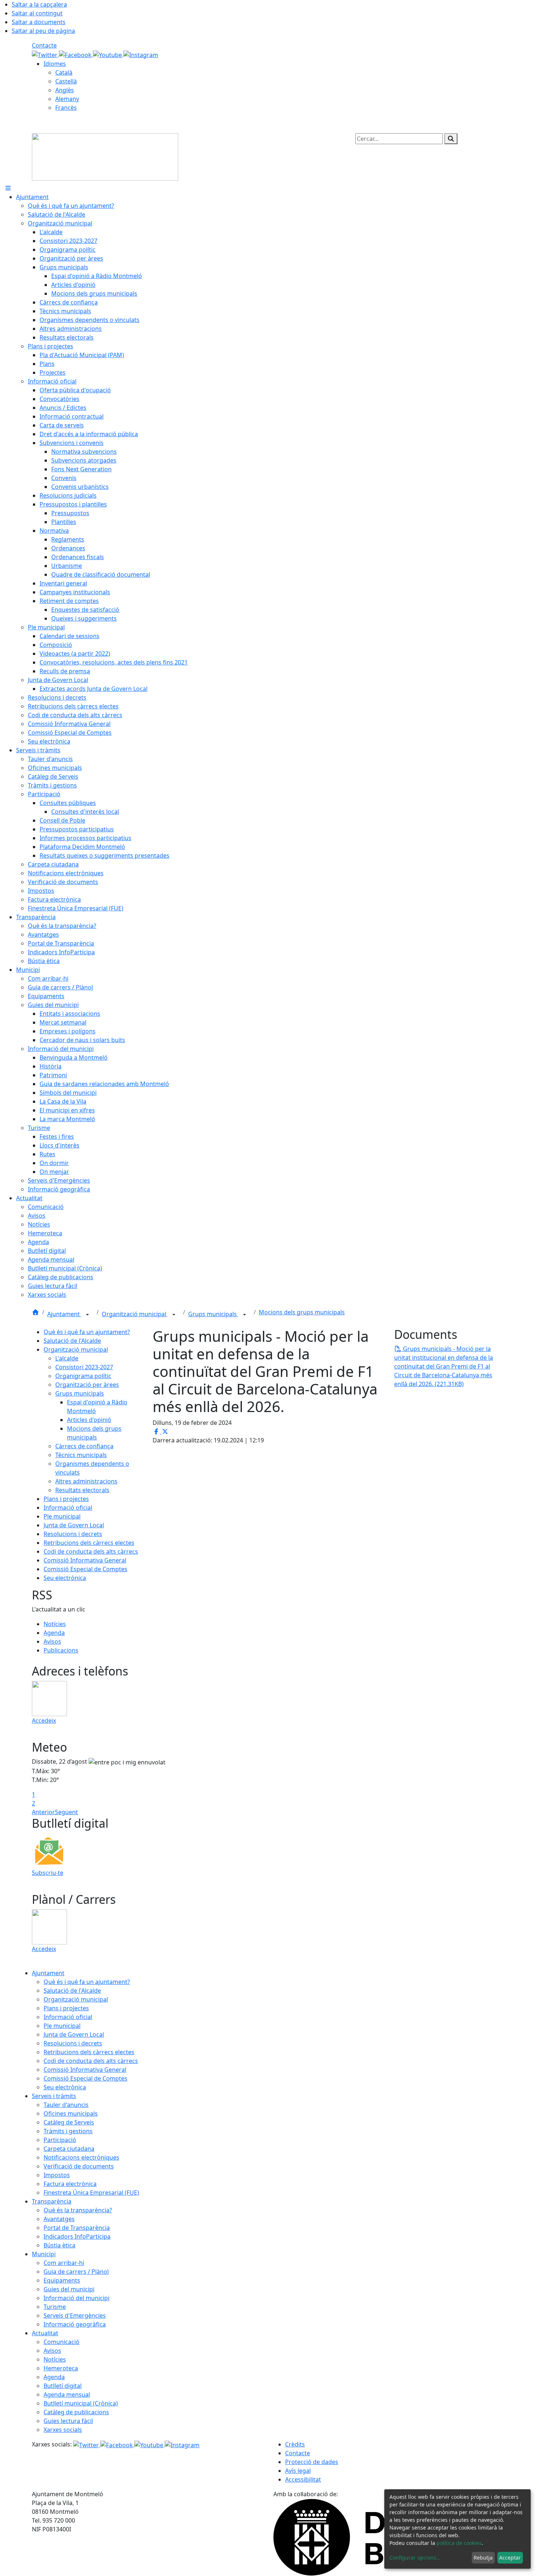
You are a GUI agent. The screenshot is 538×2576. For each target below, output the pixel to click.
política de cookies (459, 2543)
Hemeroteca (61, 2368)
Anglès (65, 90)
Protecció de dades (312, 2462)
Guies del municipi (69, 2289)
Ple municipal (62, 1516)
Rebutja (483, 2558)
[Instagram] (141, 54)
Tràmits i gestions (68, 2131)
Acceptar (510, 2558)
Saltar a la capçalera (39, 4)
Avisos (52, 1641)
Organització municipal (135, 1314)
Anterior (43, 1812)
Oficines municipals (71, 2113)
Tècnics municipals (81, 1455)
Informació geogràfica (75, 2324)
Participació (60, 2140)
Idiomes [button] (55, 64)
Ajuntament (64, 1314)
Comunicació (61, 2342)
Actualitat (45, 2333)
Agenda (54, 1633)
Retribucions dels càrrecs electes (89, 1543)
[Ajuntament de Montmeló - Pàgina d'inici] (105, 156)
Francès (66, 108)
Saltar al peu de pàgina (43, 31)
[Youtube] (108, 54)
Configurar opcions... (415, 2558)
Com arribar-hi (64, 2263)
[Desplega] (87, 1315)
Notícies (55, 1624)
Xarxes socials (63, 2430)
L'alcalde (67, 1358)
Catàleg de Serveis (69, 2122)
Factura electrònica (70, 2184)
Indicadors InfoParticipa (77, 2236)
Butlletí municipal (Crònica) (81, 2403)
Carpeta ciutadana (69, 2149)
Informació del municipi (76, 2298)
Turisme (55, 2307)
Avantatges (59, 2219)
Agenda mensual (67, 2395)
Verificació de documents (79, 2166)
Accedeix (44, 1721)
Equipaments (62, 2280)
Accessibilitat (303, 2479)
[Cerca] (451, 139)
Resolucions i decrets (73, 1534)
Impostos (57, 2175)
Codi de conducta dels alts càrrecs (91, 1551)
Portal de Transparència (77, 2228)
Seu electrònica (65, 1578)
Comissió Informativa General (85, 1560)
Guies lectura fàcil (68, 2421)
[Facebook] (76, 54)
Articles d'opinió (89, 1420)
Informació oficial (68, 1508)
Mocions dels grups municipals (302, 1312)
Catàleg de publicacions (76, 2412)
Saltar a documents (39, 22)
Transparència (52, 2201)
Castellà (66, 81)
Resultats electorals (82, 1490)
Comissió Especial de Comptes (85, 1569)
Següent (66, 1812)
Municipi (44, 2254)
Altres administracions (86, 1481)
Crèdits (295, 2444)
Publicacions (61, 1650)
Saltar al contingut (37, 13)
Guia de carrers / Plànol (76, 2272)
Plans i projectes (66, 1499)
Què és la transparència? (78, 2210)
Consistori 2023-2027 (84, 1367)
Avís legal (298, 2471)
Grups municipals (213, 1314)
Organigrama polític (83, 1376)
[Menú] (8, 188)
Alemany (67, 99)
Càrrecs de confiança (84, 1446)
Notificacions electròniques (81, 2157)
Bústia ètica (59, 2245)
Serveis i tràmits (54, 2096)
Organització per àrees (87, 1385)
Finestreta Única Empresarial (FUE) (91, 2193)
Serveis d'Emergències (75, 2315)
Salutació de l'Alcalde (72, 1341)
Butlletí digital (63, 2386)
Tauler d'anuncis (66, 2105)
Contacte (44, 45)
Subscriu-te (48, 1873)
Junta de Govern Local (74, 1525)
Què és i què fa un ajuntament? (87, 1332)
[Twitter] (45, 54)
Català (64, 72)
